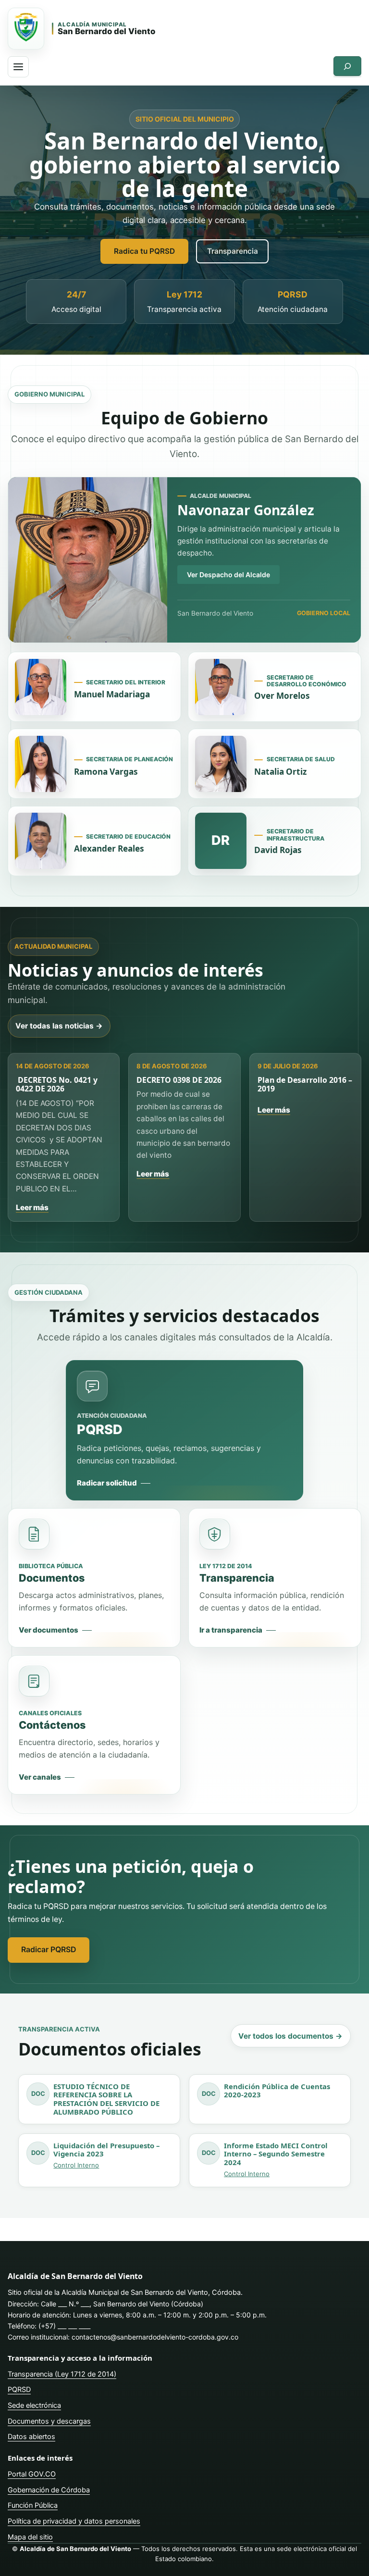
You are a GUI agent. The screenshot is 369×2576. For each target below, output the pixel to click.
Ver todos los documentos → (290, 2036)
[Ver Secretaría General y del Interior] (41, 687)
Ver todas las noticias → (59, 1026)
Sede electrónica (34, 2405)
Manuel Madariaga (112, 694)
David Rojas (278, 850)
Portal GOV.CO (32, 2474)
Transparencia (233, 251)
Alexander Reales (109, 848)
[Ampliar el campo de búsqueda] (347, 66)
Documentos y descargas (49, 2421)
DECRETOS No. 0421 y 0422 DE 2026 (57, 1084)
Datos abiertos (31, 2436)
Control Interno (76, 2165)
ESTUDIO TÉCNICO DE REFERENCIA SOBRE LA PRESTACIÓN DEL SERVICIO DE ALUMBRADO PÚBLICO (106, 2099)
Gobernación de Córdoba (49, 2490)
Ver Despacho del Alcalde (228, 575)
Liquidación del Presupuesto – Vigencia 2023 (106, 2150)
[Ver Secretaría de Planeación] (41, 764)
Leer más (32, 1207)
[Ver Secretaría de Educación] (41, 841)
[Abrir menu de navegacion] (18, 67)
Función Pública (33, 2505)
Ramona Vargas (106, 772)
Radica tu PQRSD (144, 251)
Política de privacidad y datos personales (74, 2521)
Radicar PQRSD (49, 1950)
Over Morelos (282, 696)
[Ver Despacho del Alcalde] (88, 560)
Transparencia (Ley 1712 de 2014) (62, 2374)
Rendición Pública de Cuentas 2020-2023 (277, 2091)
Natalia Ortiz (280, 772)
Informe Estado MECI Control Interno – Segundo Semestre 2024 (276, 2154)
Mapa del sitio (30, 2537)
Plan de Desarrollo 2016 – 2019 (305, 1084)
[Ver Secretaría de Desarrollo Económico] (221, 687)
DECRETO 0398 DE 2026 (179, 1080)
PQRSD (19, 2389)
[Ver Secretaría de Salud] (221, 764)
